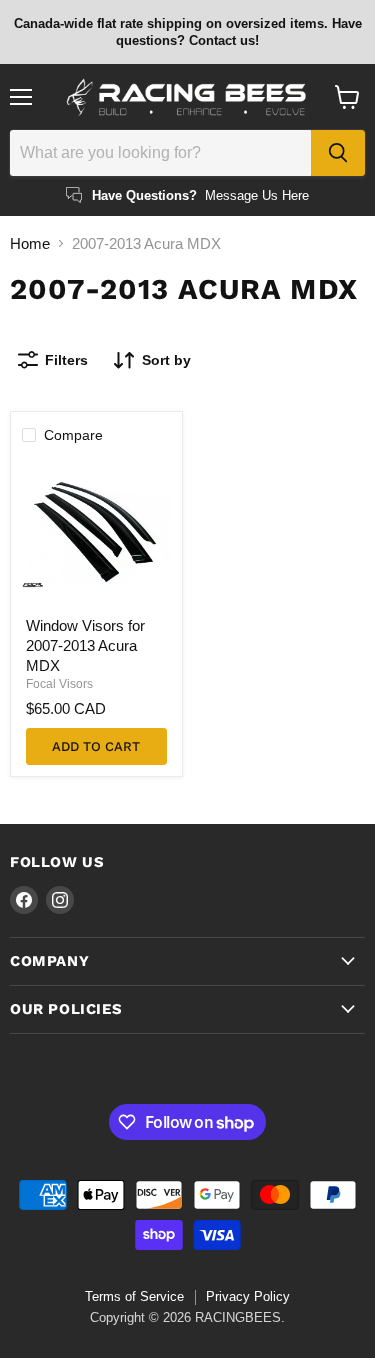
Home (30, 243)
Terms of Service (134, 1296)
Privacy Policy (248, 1296)
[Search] (338, 153)
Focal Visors (59, 684)
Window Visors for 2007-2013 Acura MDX (85, 645)
